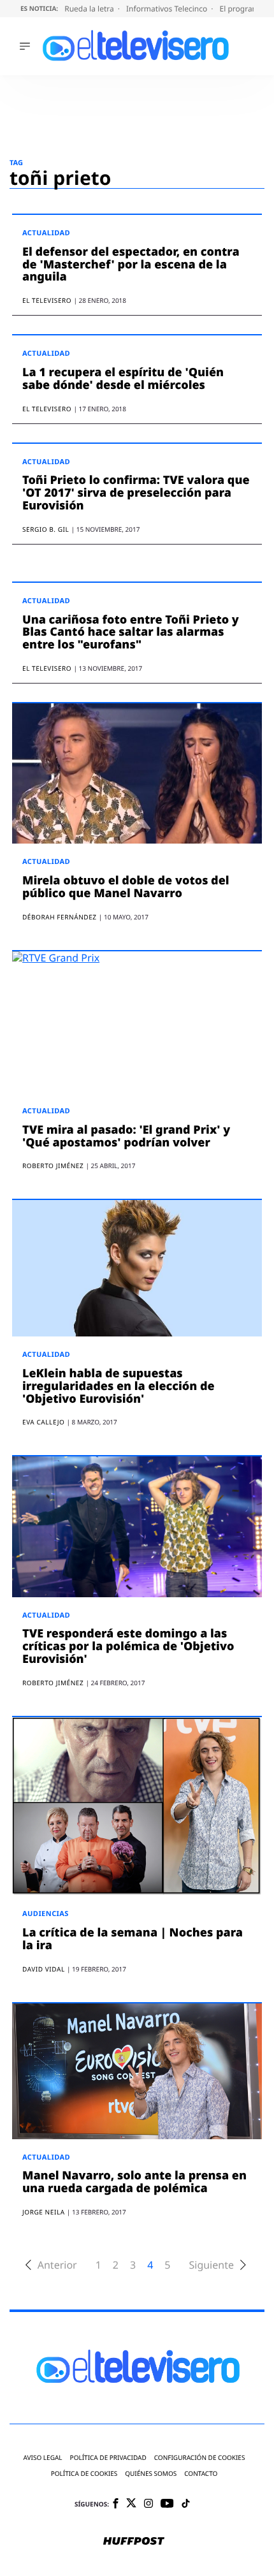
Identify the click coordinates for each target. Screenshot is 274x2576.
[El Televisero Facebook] (116, 2504)
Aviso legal (43, 2458)
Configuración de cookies (200, 2458)
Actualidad (46, 233)
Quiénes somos (151, 2474)
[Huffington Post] (134, 2542)
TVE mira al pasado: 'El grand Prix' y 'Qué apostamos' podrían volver (126, 1136)
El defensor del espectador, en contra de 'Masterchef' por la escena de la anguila (131, 265)
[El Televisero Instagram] (148, 2504)
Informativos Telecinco (168, 9)
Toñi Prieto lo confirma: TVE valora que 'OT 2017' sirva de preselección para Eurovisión (136, 493)
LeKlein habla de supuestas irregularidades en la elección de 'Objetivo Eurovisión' (119, 1386)
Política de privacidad (108, 2458)
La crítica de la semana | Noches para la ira (133, 1939)
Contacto (201, 2474)
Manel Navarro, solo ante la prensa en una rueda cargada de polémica (134, 2182)
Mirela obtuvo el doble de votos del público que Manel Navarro (126, 887)
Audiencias (46, 1914)
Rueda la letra (90, 9)
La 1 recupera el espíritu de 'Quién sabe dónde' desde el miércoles (123, 379)
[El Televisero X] (131, 2504)
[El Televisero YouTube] (167, 2504)
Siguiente (211, 2265)
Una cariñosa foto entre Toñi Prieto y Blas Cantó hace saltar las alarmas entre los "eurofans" (131, 633)
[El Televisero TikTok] (186, 2504)
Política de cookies (84, 2474)
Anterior (57, 2265)
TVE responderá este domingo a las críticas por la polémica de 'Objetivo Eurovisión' (128, 1646)
